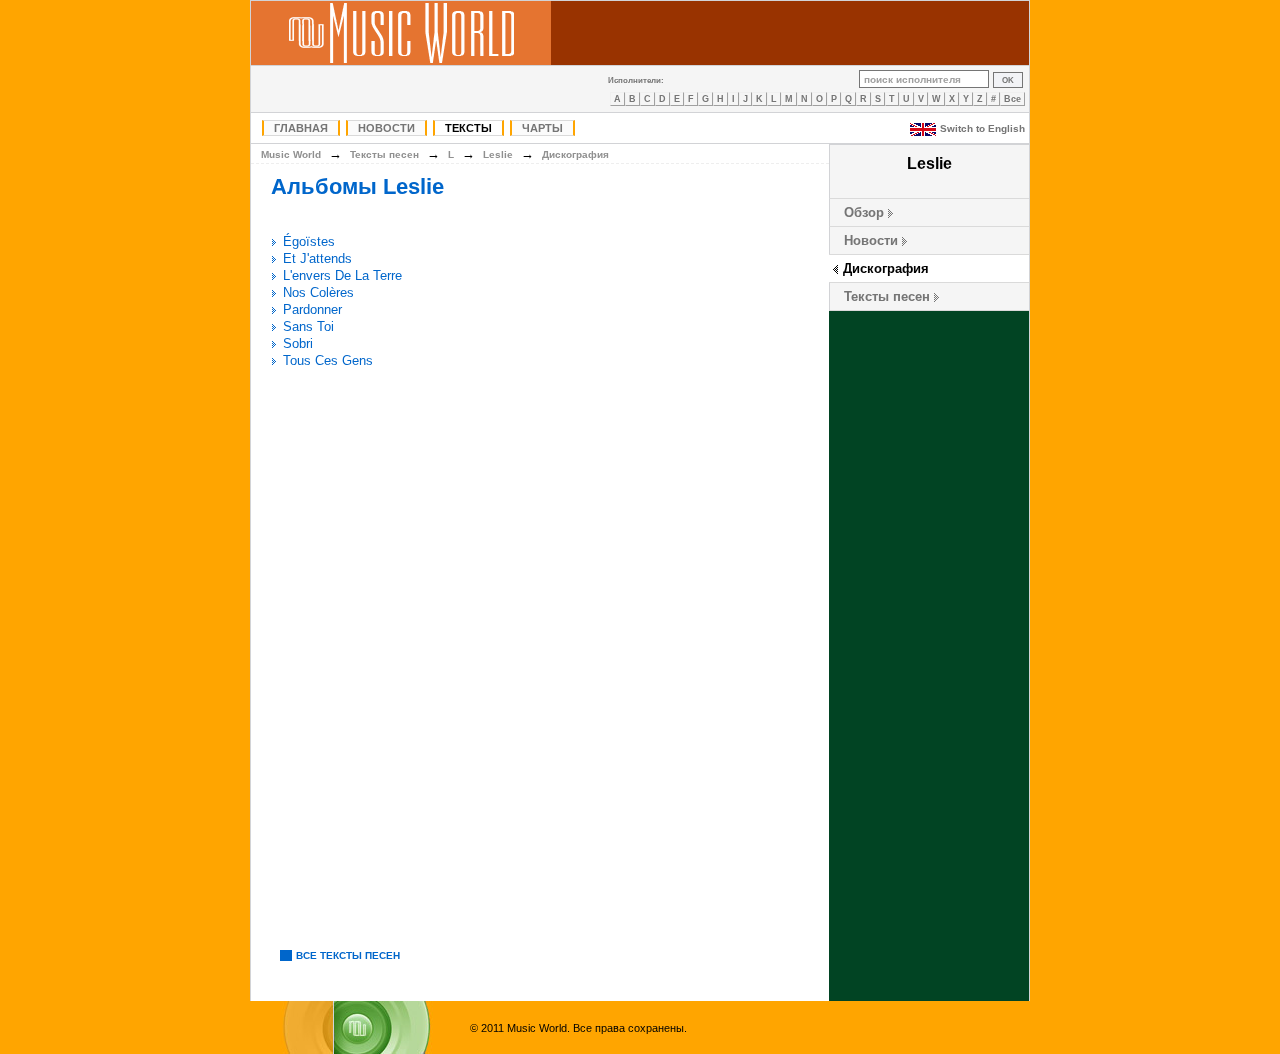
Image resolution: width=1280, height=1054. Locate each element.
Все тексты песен (348, 955)
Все (1012, 99)
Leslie (498, 154)
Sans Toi (308, 326)
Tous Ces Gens (328, 360)
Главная (301, 128)
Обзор (864, 212)
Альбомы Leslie (357, 186)
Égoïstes (309, 241)
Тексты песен (887, 296)
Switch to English (982, 128)
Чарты (542, 128)
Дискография (886, 268)
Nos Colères (318, 292)
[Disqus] (540, 655)
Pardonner (312, 309)
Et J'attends (317, 258)
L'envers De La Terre (342, 275)
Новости (386, 128)
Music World (291, 154)
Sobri (298, 343)
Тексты (468, 128)
